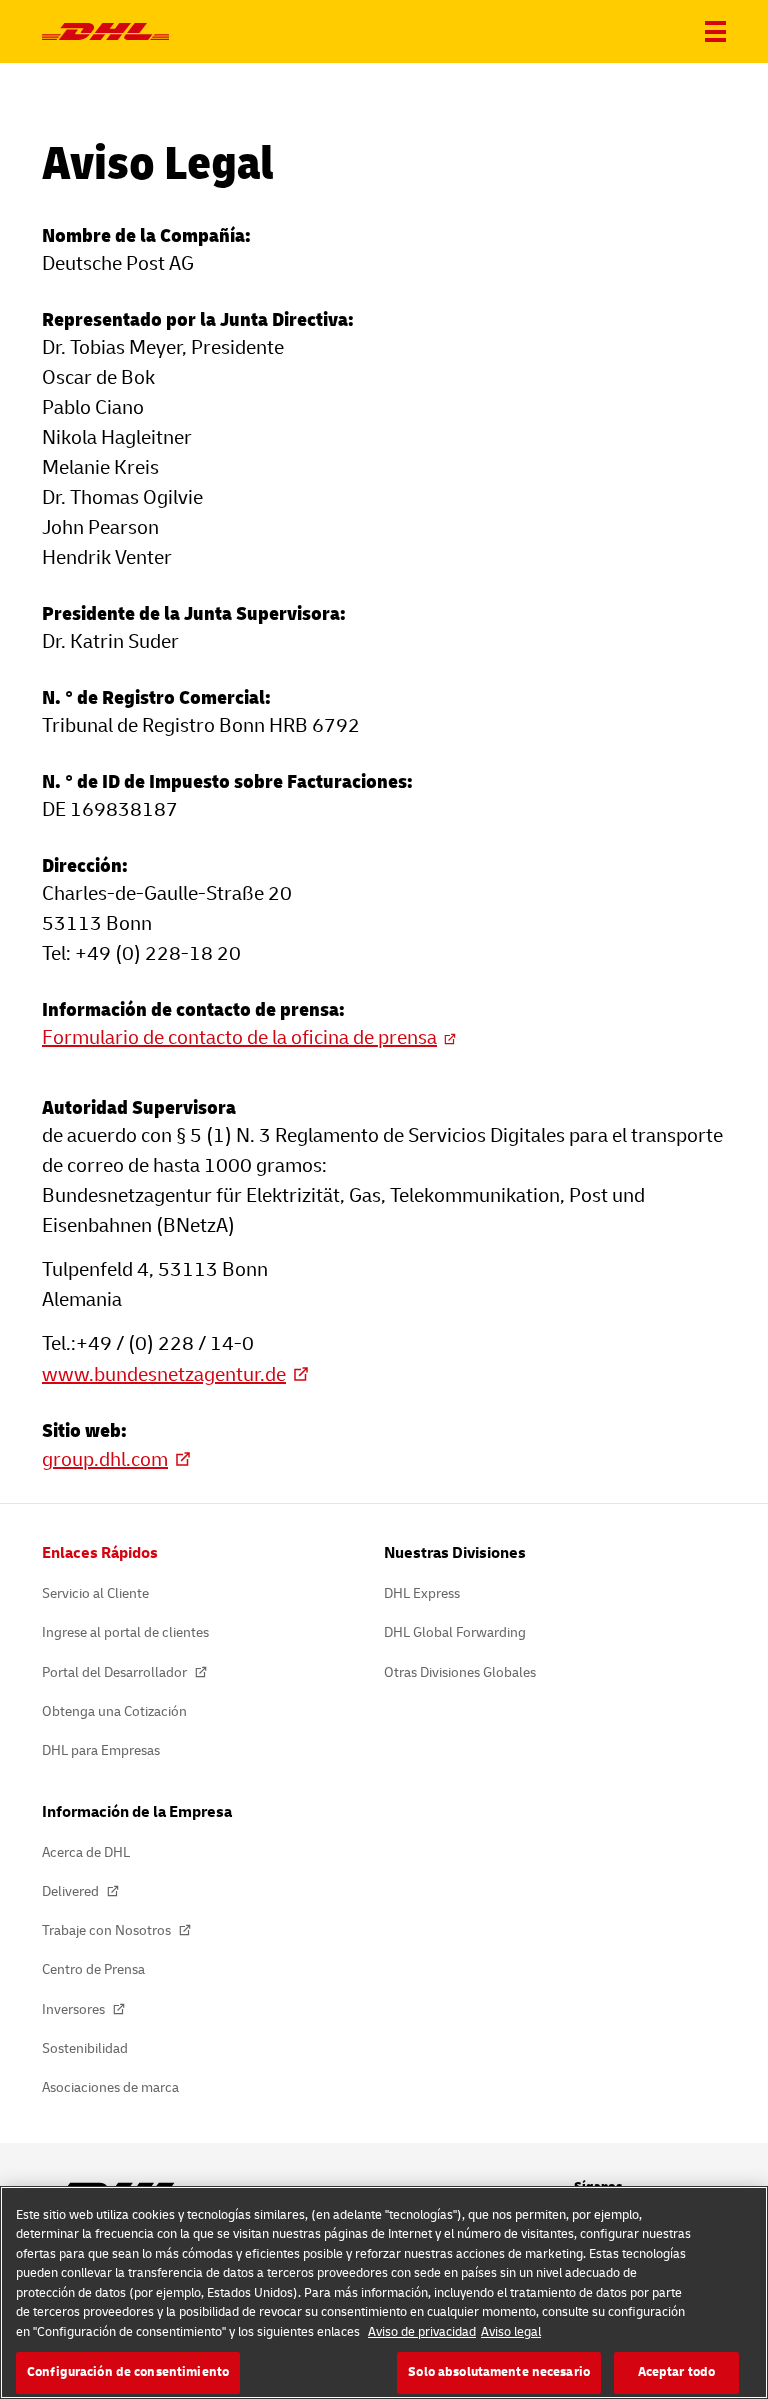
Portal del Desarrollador (116, 1672)
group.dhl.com (105, 1459)
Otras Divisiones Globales (460, 1672)
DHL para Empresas (101, 1750)
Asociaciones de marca (110, 2087)
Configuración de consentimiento (128, 2372)
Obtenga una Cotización (114, 1711)
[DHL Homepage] (105, 32)
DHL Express (422, 1593)
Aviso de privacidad (422, 2332)
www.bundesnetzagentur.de (164, 1374)
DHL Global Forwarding (455, 1632)
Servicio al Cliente (95, 1593)
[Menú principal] (715, 31)
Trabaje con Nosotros (108, 1930)
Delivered (72, 1891)
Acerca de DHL (86, 1852)
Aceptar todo (677, 2372)
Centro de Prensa (93, 1969)
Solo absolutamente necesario (499, 2372)
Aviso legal (511, 2332)
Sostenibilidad (85, 2048)
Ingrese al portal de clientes (125, 1632)
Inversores (75, 2009)
